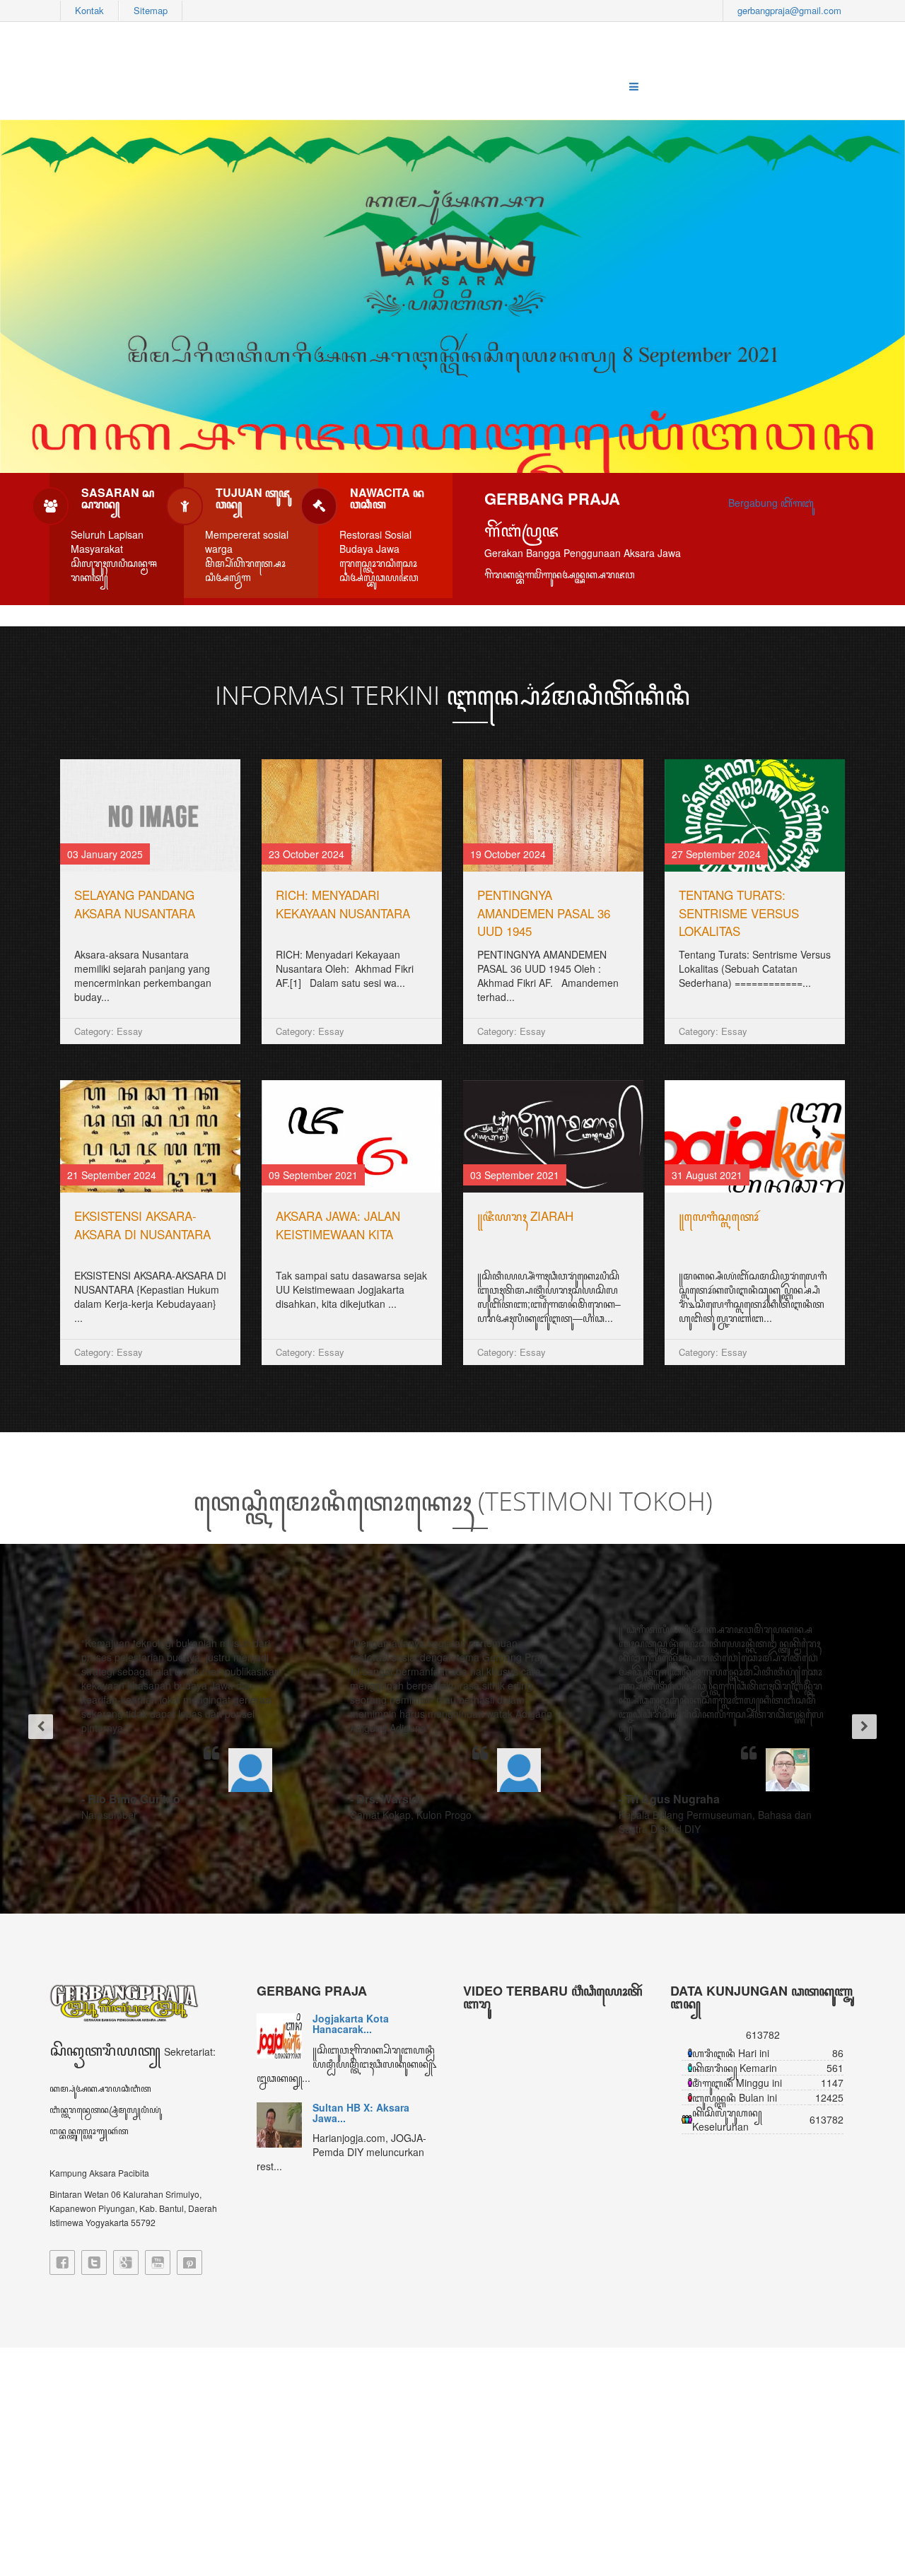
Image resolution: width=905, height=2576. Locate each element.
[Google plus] (126, 2262)
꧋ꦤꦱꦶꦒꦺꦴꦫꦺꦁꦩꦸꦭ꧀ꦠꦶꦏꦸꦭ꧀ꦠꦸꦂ (341, 895)
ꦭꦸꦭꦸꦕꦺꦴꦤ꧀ (513, 895)
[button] (35, 1729)
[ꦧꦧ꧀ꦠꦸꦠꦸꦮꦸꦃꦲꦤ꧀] (755, 815)
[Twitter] (94, 2262)
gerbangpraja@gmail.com (789, 10)
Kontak (89, 10)
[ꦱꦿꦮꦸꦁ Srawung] (150, 1136)
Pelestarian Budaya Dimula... (359, 2024)
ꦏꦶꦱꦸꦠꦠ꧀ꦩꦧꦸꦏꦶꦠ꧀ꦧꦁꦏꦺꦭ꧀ (347, 1216)
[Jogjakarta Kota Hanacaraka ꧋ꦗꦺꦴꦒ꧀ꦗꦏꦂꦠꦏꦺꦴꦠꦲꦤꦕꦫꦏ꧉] (150, 815)
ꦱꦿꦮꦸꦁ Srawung (120, 1216)
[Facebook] (62, 2262)
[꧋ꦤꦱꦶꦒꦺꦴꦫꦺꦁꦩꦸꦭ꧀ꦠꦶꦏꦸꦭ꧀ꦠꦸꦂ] (352, 815)
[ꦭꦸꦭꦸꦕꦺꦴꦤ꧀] (553, 815)
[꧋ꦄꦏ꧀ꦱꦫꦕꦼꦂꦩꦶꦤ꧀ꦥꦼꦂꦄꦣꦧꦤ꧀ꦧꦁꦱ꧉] (755, 1136)
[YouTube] (158, 2262)
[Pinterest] (189, 2262)
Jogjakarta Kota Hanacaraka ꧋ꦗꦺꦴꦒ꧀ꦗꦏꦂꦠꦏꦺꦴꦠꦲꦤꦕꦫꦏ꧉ (144, 913)
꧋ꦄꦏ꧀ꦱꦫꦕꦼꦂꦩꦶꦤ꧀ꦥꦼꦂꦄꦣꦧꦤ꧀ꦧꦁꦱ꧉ (752, 1225)
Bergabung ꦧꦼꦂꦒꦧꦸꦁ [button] (771, 503)
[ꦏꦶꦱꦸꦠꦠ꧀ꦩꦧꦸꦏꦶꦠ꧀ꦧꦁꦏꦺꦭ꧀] (352, 1136)
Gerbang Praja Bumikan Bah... (369, 2098)
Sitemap (151, 10)
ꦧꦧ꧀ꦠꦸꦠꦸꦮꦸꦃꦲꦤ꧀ (724, 895)
